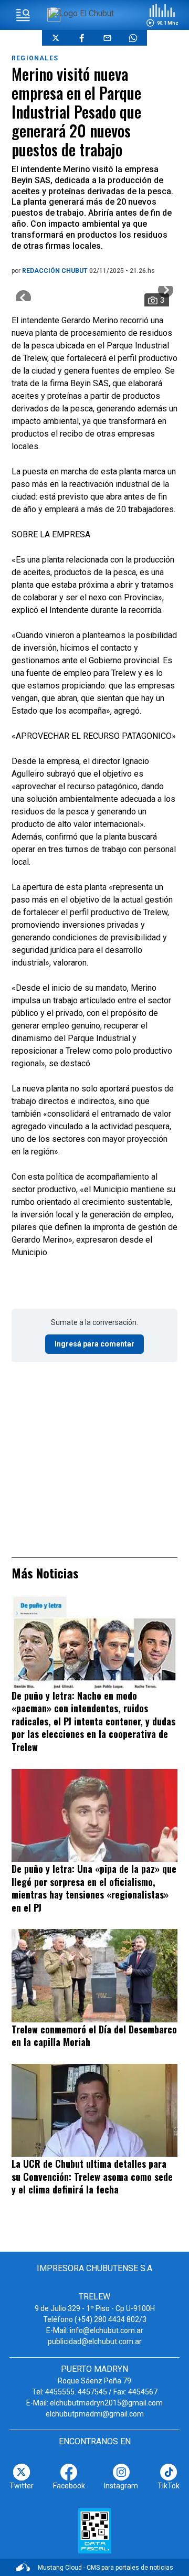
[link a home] (82, 13)
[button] (162, 15)
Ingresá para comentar (94, 1344)
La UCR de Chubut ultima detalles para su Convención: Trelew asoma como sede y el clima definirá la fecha (92, 2176)
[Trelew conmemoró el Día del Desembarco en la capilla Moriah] (94, 1975)
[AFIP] (95, 2531)
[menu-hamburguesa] (23, 15)
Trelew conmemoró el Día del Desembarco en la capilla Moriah (94, 2036)
